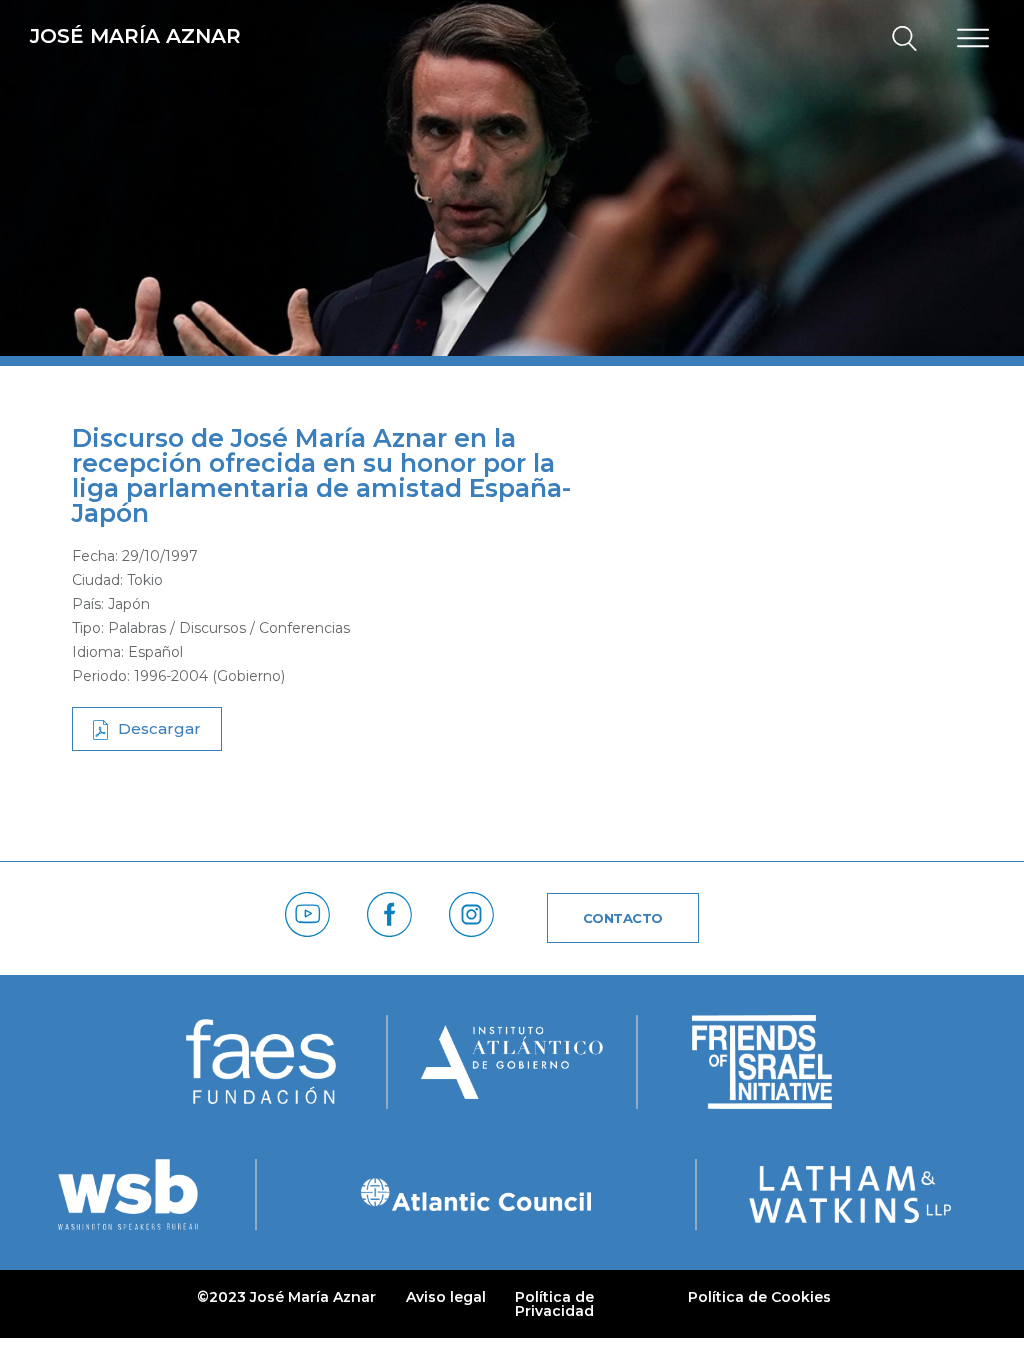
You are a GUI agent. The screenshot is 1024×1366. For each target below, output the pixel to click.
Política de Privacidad (554, 1304)
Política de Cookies (759, 1297)
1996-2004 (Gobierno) (209, 676)
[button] (895, 39)
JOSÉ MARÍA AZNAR (135, 36)
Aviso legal (446, 1297)
